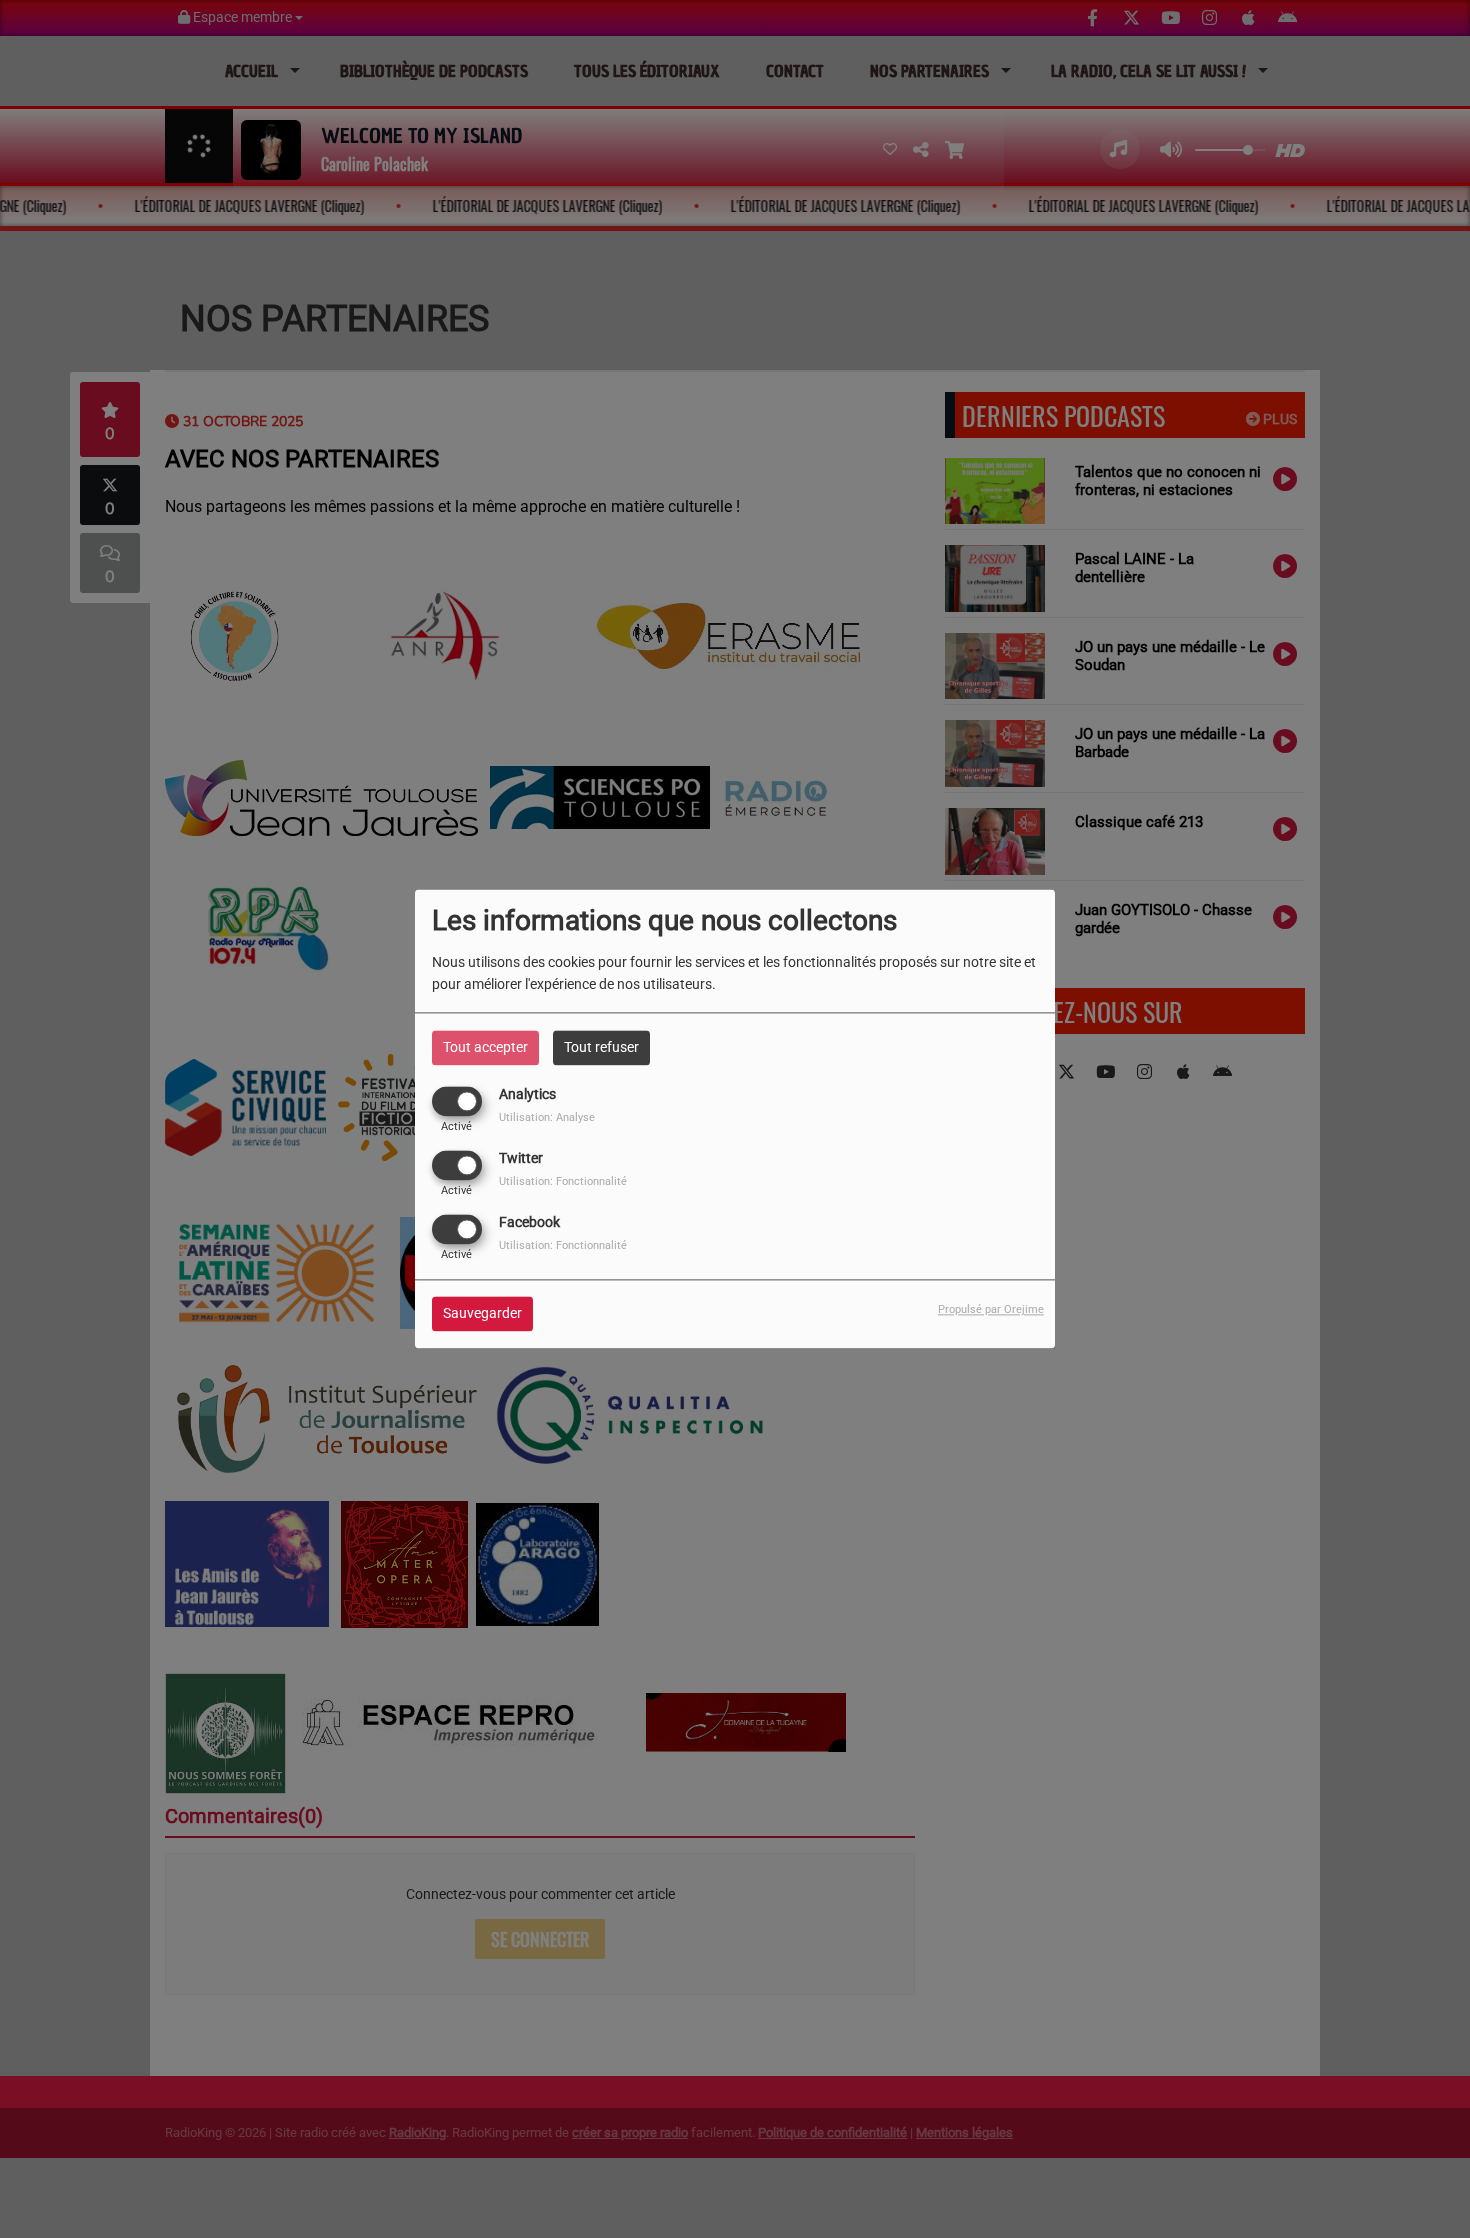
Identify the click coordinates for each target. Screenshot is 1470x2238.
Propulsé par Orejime (991, 1310)
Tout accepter (485, 1047)
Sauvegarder (482, 1314)
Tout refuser (601, 1047)
